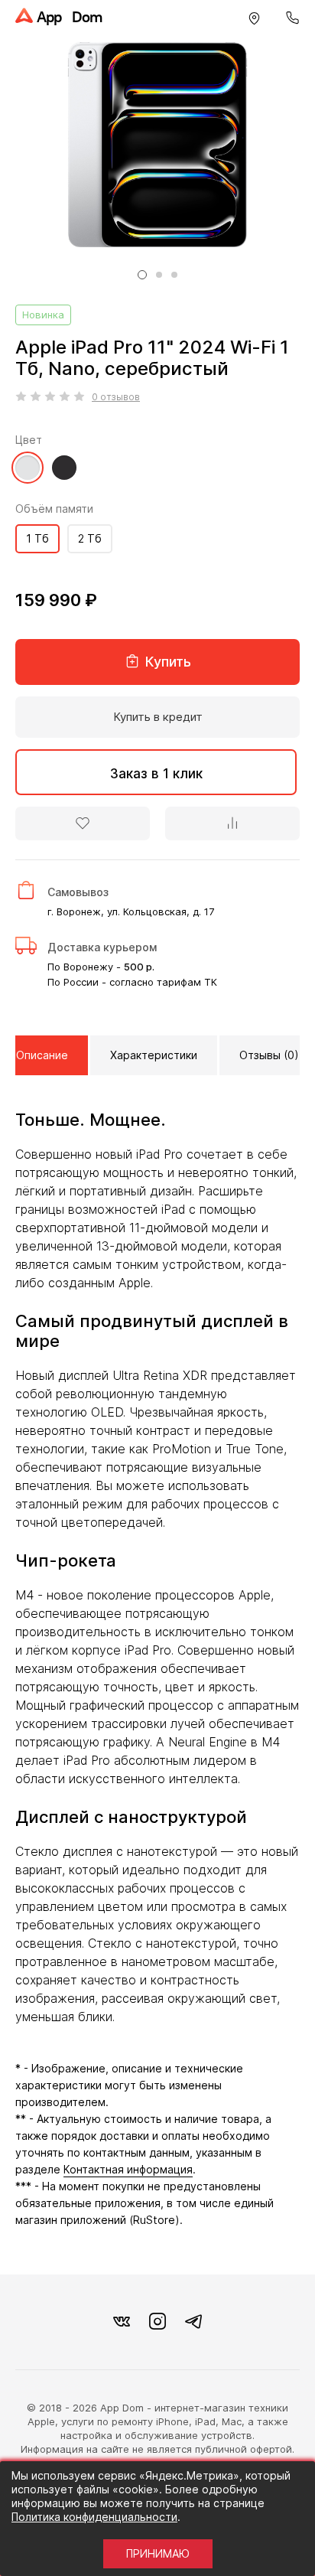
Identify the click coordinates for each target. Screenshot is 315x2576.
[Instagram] (157, 2322)
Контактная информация (128, 2169)
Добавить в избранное (83, 823)
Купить (166, 662)
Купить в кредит (158, 717)
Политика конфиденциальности (94, 2517)
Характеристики (154, 1055)
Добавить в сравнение (232, 823)
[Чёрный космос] (64, 476)
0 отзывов (116, 397)
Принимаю (158, 2553)
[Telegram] (193, 2322)
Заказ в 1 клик (156, 774)
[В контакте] (122, 2322)
